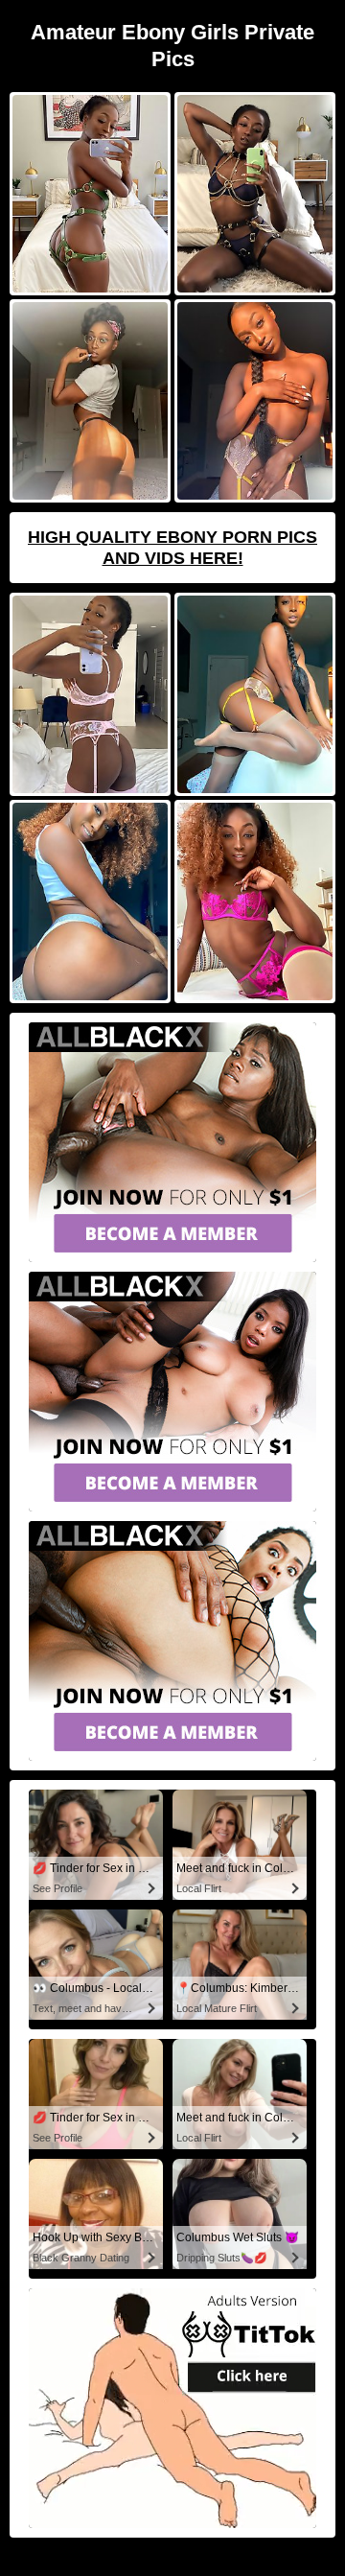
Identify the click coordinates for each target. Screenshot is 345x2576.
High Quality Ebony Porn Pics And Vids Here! (172, 548)
